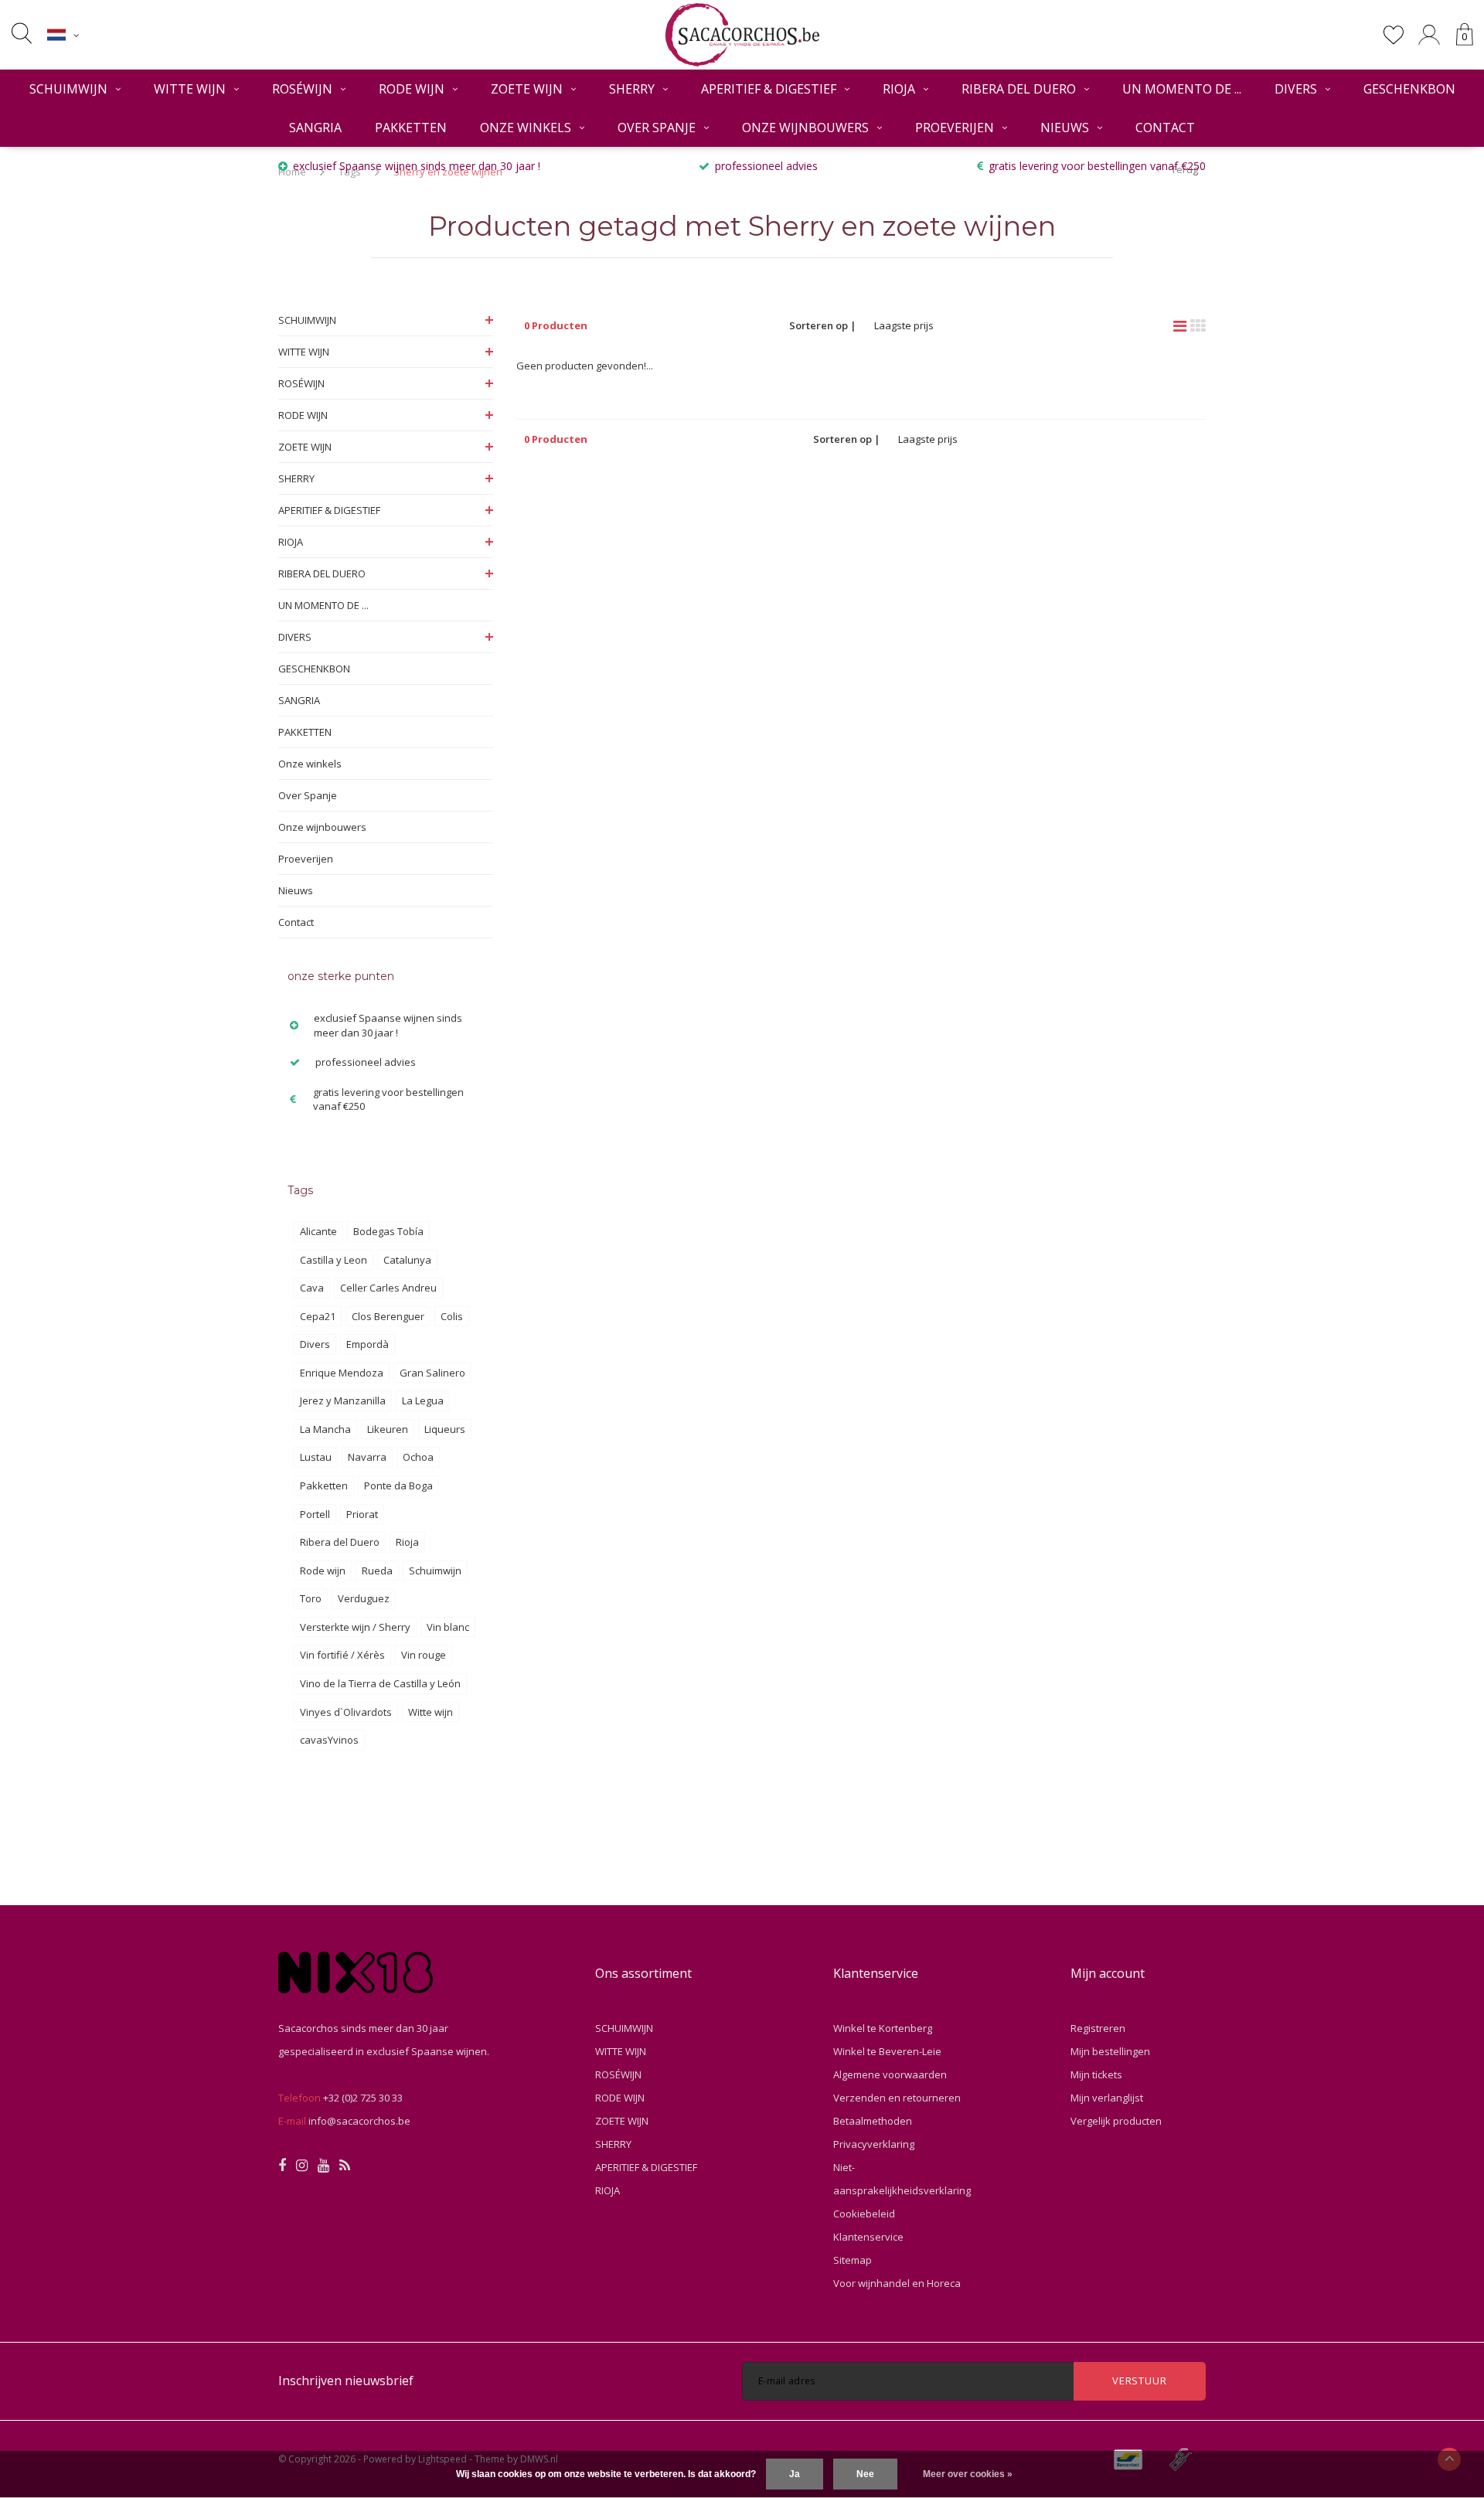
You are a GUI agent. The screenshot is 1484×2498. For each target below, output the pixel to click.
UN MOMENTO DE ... (1182, 89)
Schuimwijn (435, 1571)
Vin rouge (424, 1655)
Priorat (362, 1514)
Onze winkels (526, 128)
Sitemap (853, 2260)
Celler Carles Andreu (388, 1288)
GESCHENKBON (1409, 89)
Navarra (367, 1457)
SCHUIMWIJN (68, 89)
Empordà (368, 1344)
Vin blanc (448, 1627)
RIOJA (899, 89)
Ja (795, 2474)
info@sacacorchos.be (359, 2121)
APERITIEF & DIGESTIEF (769, 89)
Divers (315, 1344)
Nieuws (1065, 128)
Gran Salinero (432, 1373)
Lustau (316, 1457)
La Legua (423, 1400)
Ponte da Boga (398, 1486)
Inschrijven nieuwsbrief (346, 2381)
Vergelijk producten (1116, 2121)
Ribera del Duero (340, 1542)
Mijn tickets (1096, 2074)
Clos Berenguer (388, 1316)
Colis (452, 1316)
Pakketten (324, 1486)
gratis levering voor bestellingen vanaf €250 (1097, 166)
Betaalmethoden (873, 2121)
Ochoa (418, 1457)
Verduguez (364, 1598)
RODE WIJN (412, 89)
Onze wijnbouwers (805, 128)
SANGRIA (315, 128)
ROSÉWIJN (302, 89)
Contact (1165, 128)
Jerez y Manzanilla (343, 1400)
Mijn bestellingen (1110, 2051)
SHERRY (632, 89)
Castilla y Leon (334, 1260)
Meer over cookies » (968, 2474)
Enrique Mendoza (342, 1373)
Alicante (318, 1231)
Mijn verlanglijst (1107, 2098)
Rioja (407, 1542)
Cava (312, 1288)
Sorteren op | (823, 325)
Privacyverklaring (874, 2144)
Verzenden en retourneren (897, 2098)
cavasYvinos (329, 1740)
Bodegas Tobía (388, 1231)
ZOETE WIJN (527, 89)
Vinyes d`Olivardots (346, 1712)
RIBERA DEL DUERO (1019, 89)
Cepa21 (318, 1316)
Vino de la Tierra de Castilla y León (380, 1683)
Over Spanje (657, 128)
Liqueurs (445, 1429)
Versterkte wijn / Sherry (355, 1627)
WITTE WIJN (190, 89)
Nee (865, 2474)
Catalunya (407, 1260)
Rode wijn (323, 1571)
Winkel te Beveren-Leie (887, 2051)
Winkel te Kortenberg (883, 2028)
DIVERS (1296, 89)
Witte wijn (431, 1712)
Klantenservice (868, 2237)
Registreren (1098, 2028)
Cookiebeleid (864, 2214)
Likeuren (388, 1429)
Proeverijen (955, 128)
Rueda (377, 1571)
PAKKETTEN (411, 128)
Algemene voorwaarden (890, 2074)
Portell (315, 1514)
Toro (311, 1598)
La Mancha (325, 1429)
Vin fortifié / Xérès (342, 1655)
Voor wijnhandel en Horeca (897, 2283)
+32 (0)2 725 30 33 (363, 2098)
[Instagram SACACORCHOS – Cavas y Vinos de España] (302, 2166)
